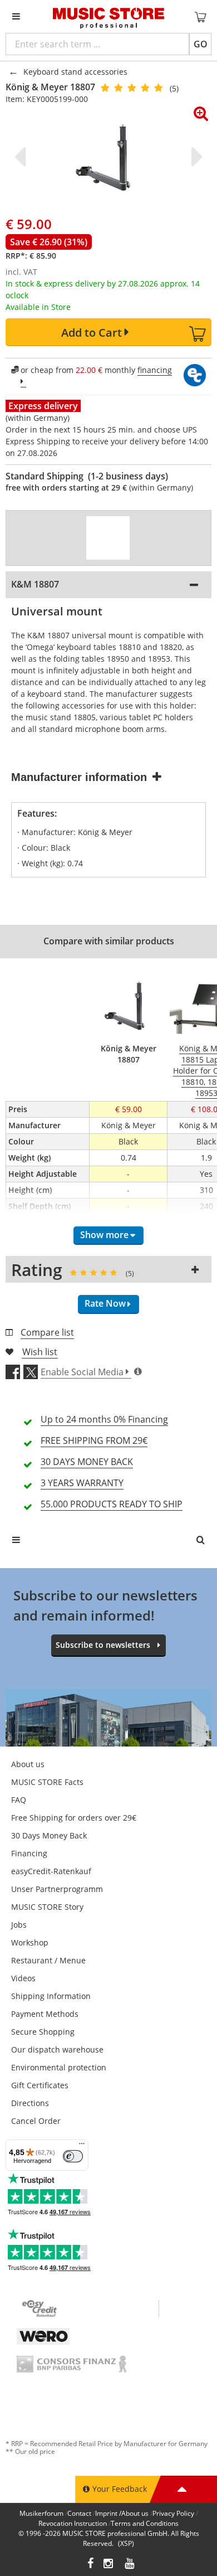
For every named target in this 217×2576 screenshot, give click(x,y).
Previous (22, 157)
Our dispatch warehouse (57, 2049)
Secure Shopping (43, 2032)
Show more (104, 1235)
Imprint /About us (122, 2513)
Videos (23, 1978)
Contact (79, 2513)
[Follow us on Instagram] (109, 2565)
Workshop (30, 1942)
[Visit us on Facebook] (90, 2565)
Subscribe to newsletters (103, 1645)
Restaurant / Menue (48, 1960)
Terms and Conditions (145, 2523)
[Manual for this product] (108, 538)
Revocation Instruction (73, 2523)
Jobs (19, 1925)
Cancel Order (36, 2121)
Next (195, 157)
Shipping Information (51, 1996)
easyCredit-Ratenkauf (51, 1871)
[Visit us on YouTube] (130, 2565)
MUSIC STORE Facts (47, 1782)
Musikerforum (41, 2513)
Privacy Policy (173, 2513)
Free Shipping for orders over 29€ (74, 1818)
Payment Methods (45, 2014)
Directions (30, 2103)
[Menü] (82, 2146)
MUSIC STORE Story (47, 1907)
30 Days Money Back (49, 1835)
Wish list (40, 1352)
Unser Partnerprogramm (57, 1889)
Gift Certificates (40, 2085)
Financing (29, 1853)
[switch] (73, 2156)
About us (28, 1764)
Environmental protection (59, 2067)
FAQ (19, 1800)
